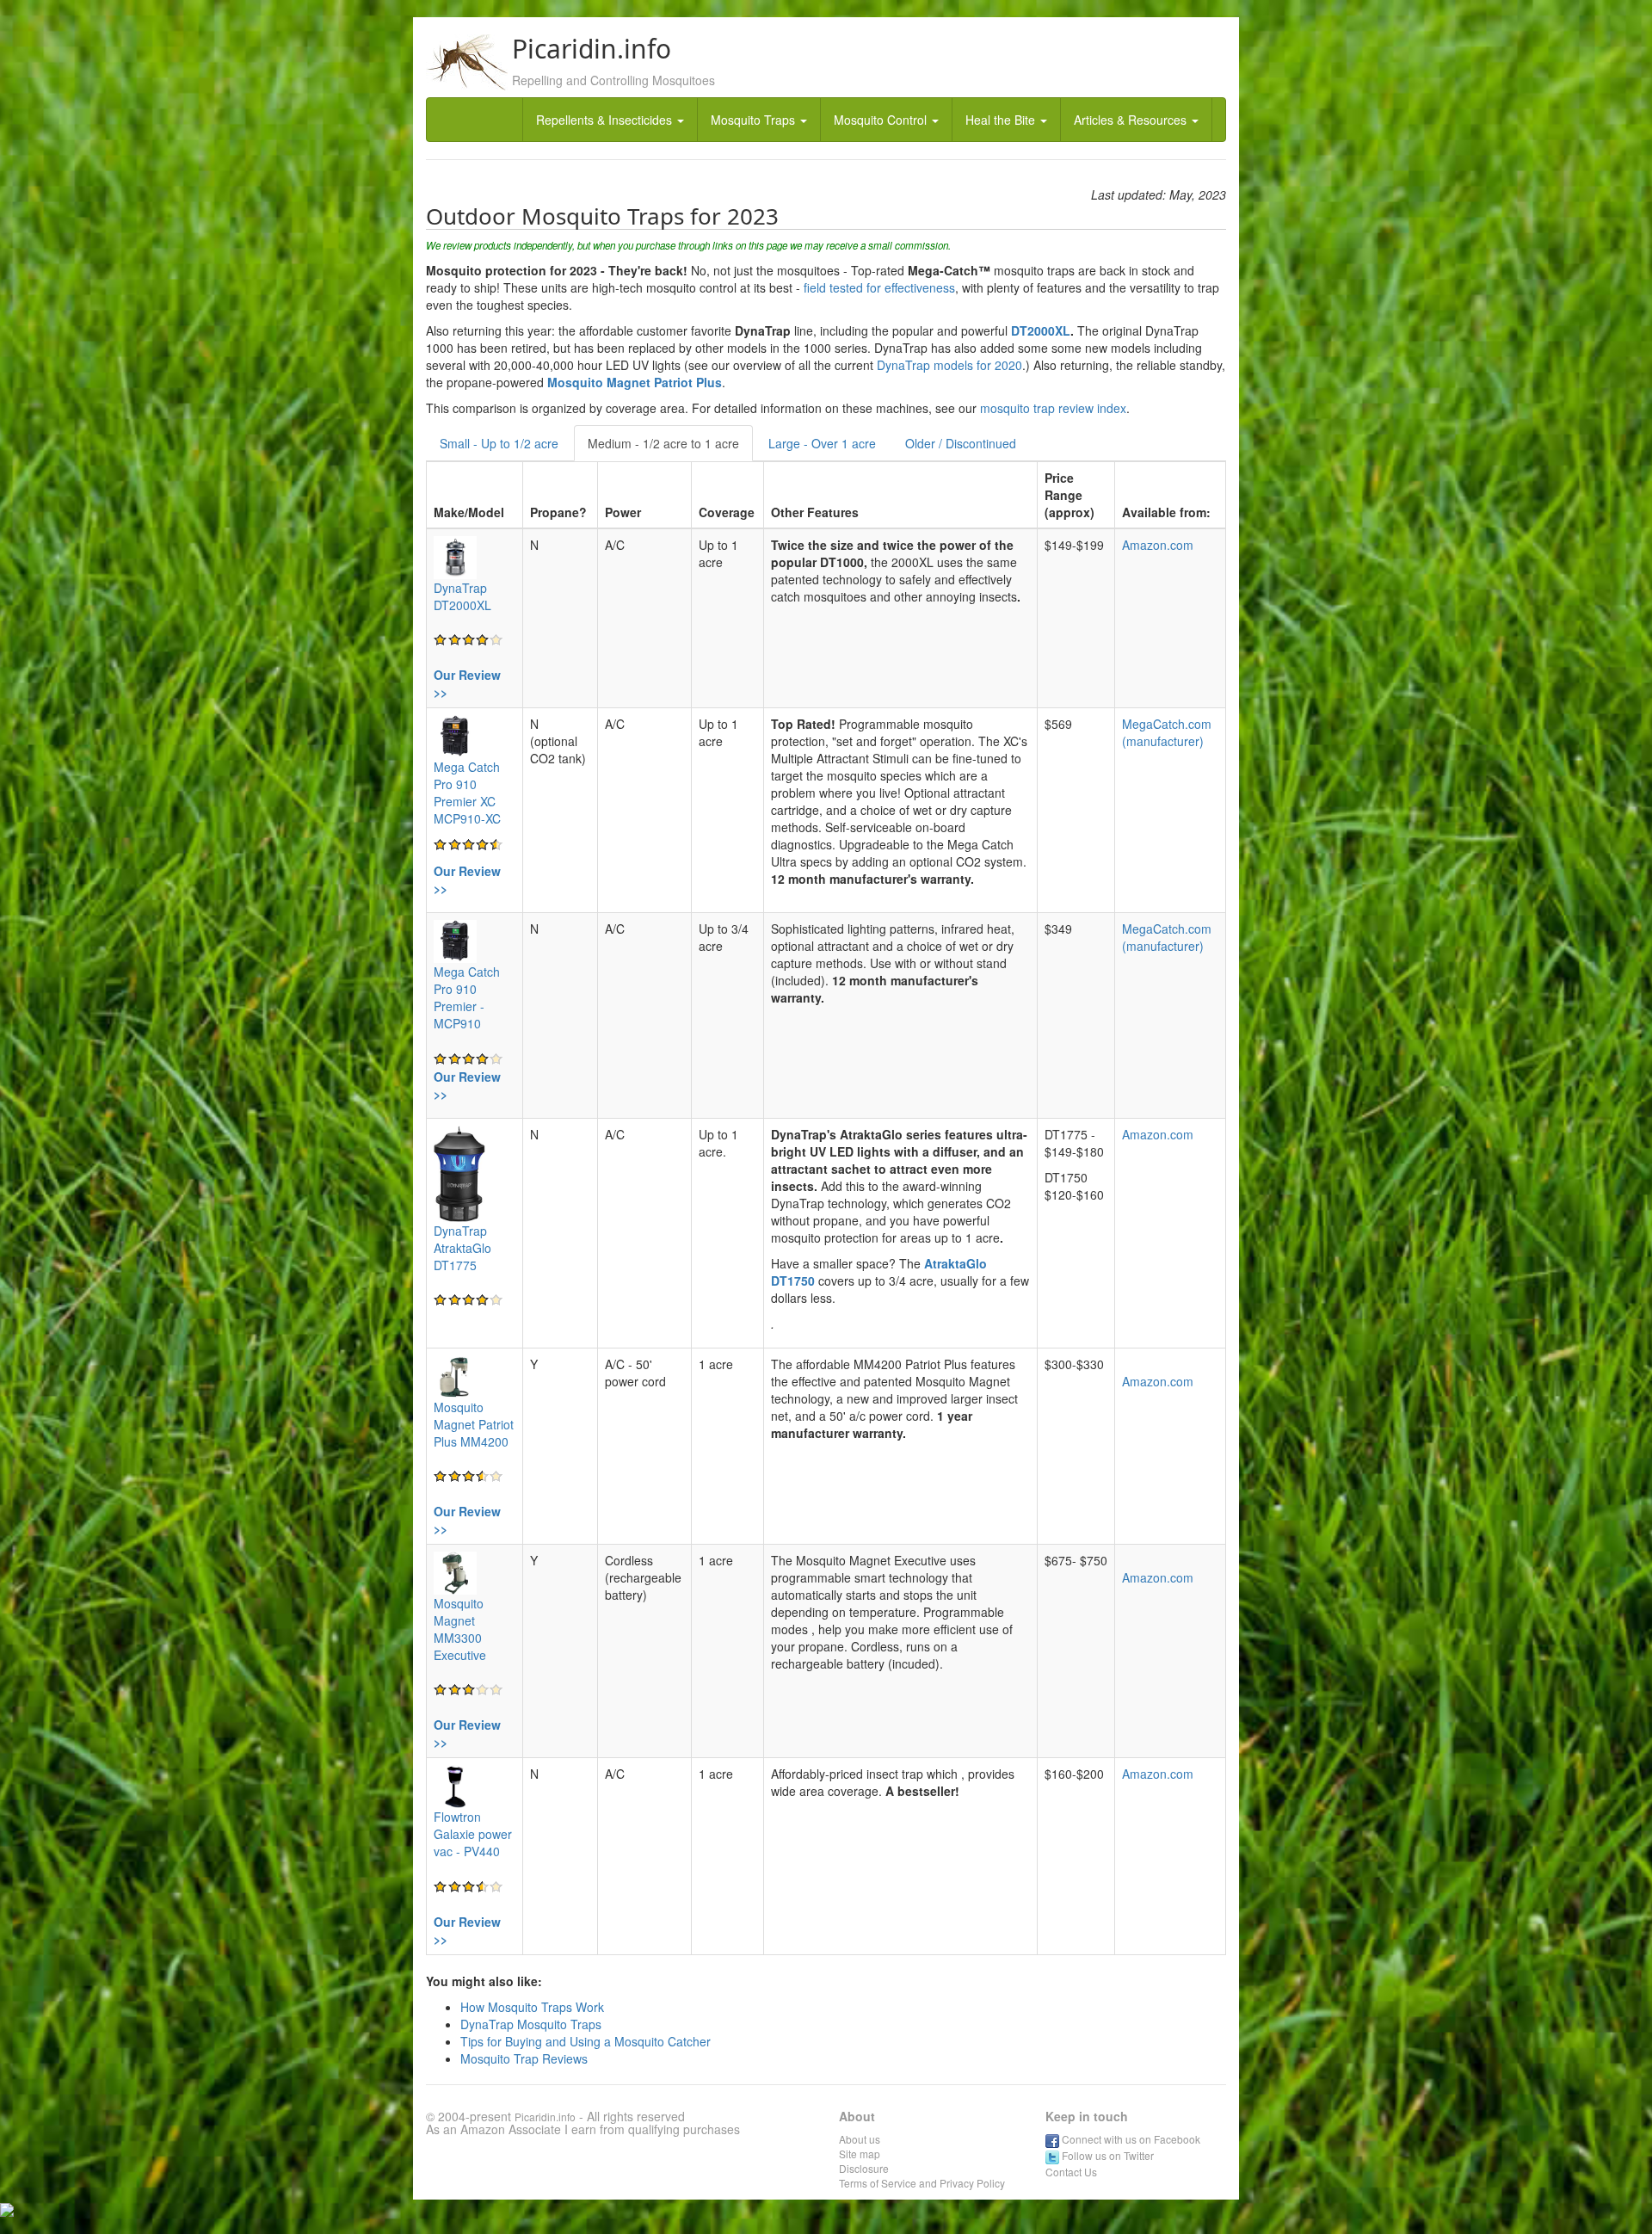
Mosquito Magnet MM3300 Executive (460, 1629)
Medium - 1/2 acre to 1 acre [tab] (663, 443)
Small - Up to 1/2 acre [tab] (499, 443)
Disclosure (864, 2168)
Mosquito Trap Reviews (524, 2058)
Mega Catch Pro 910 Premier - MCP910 (467, 997)
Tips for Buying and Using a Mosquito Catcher (586, 2041)
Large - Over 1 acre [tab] (822, 443)
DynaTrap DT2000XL (462, 596)
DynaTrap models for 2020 (949, 365)
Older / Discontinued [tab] (961, 443)
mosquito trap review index (1051, 408)
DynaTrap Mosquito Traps (531, 2024)
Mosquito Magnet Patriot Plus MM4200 (474, 1424)
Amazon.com (1158, 545)
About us (860, 2139)
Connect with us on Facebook (1130, 2139)
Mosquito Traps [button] (755, 120)
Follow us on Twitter (1106, 2155)
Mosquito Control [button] (882, 120)
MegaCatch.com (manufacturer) (1167, 732)
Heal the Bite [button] (1002, 120)
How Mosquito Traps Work (532, 2007)
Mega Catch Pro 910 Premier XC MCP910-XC (467, 793)
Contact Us (1071, 2172)
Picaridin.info (545, 2117)
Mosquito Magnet (599, 382)
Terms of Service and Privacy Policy (922, 2183)
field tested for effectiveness (879, 287)
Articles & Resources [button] (1132, 120)
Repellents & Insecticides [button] (606, 120)
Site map (860, 2154)
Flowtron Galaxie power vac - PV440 (473, 1834)
